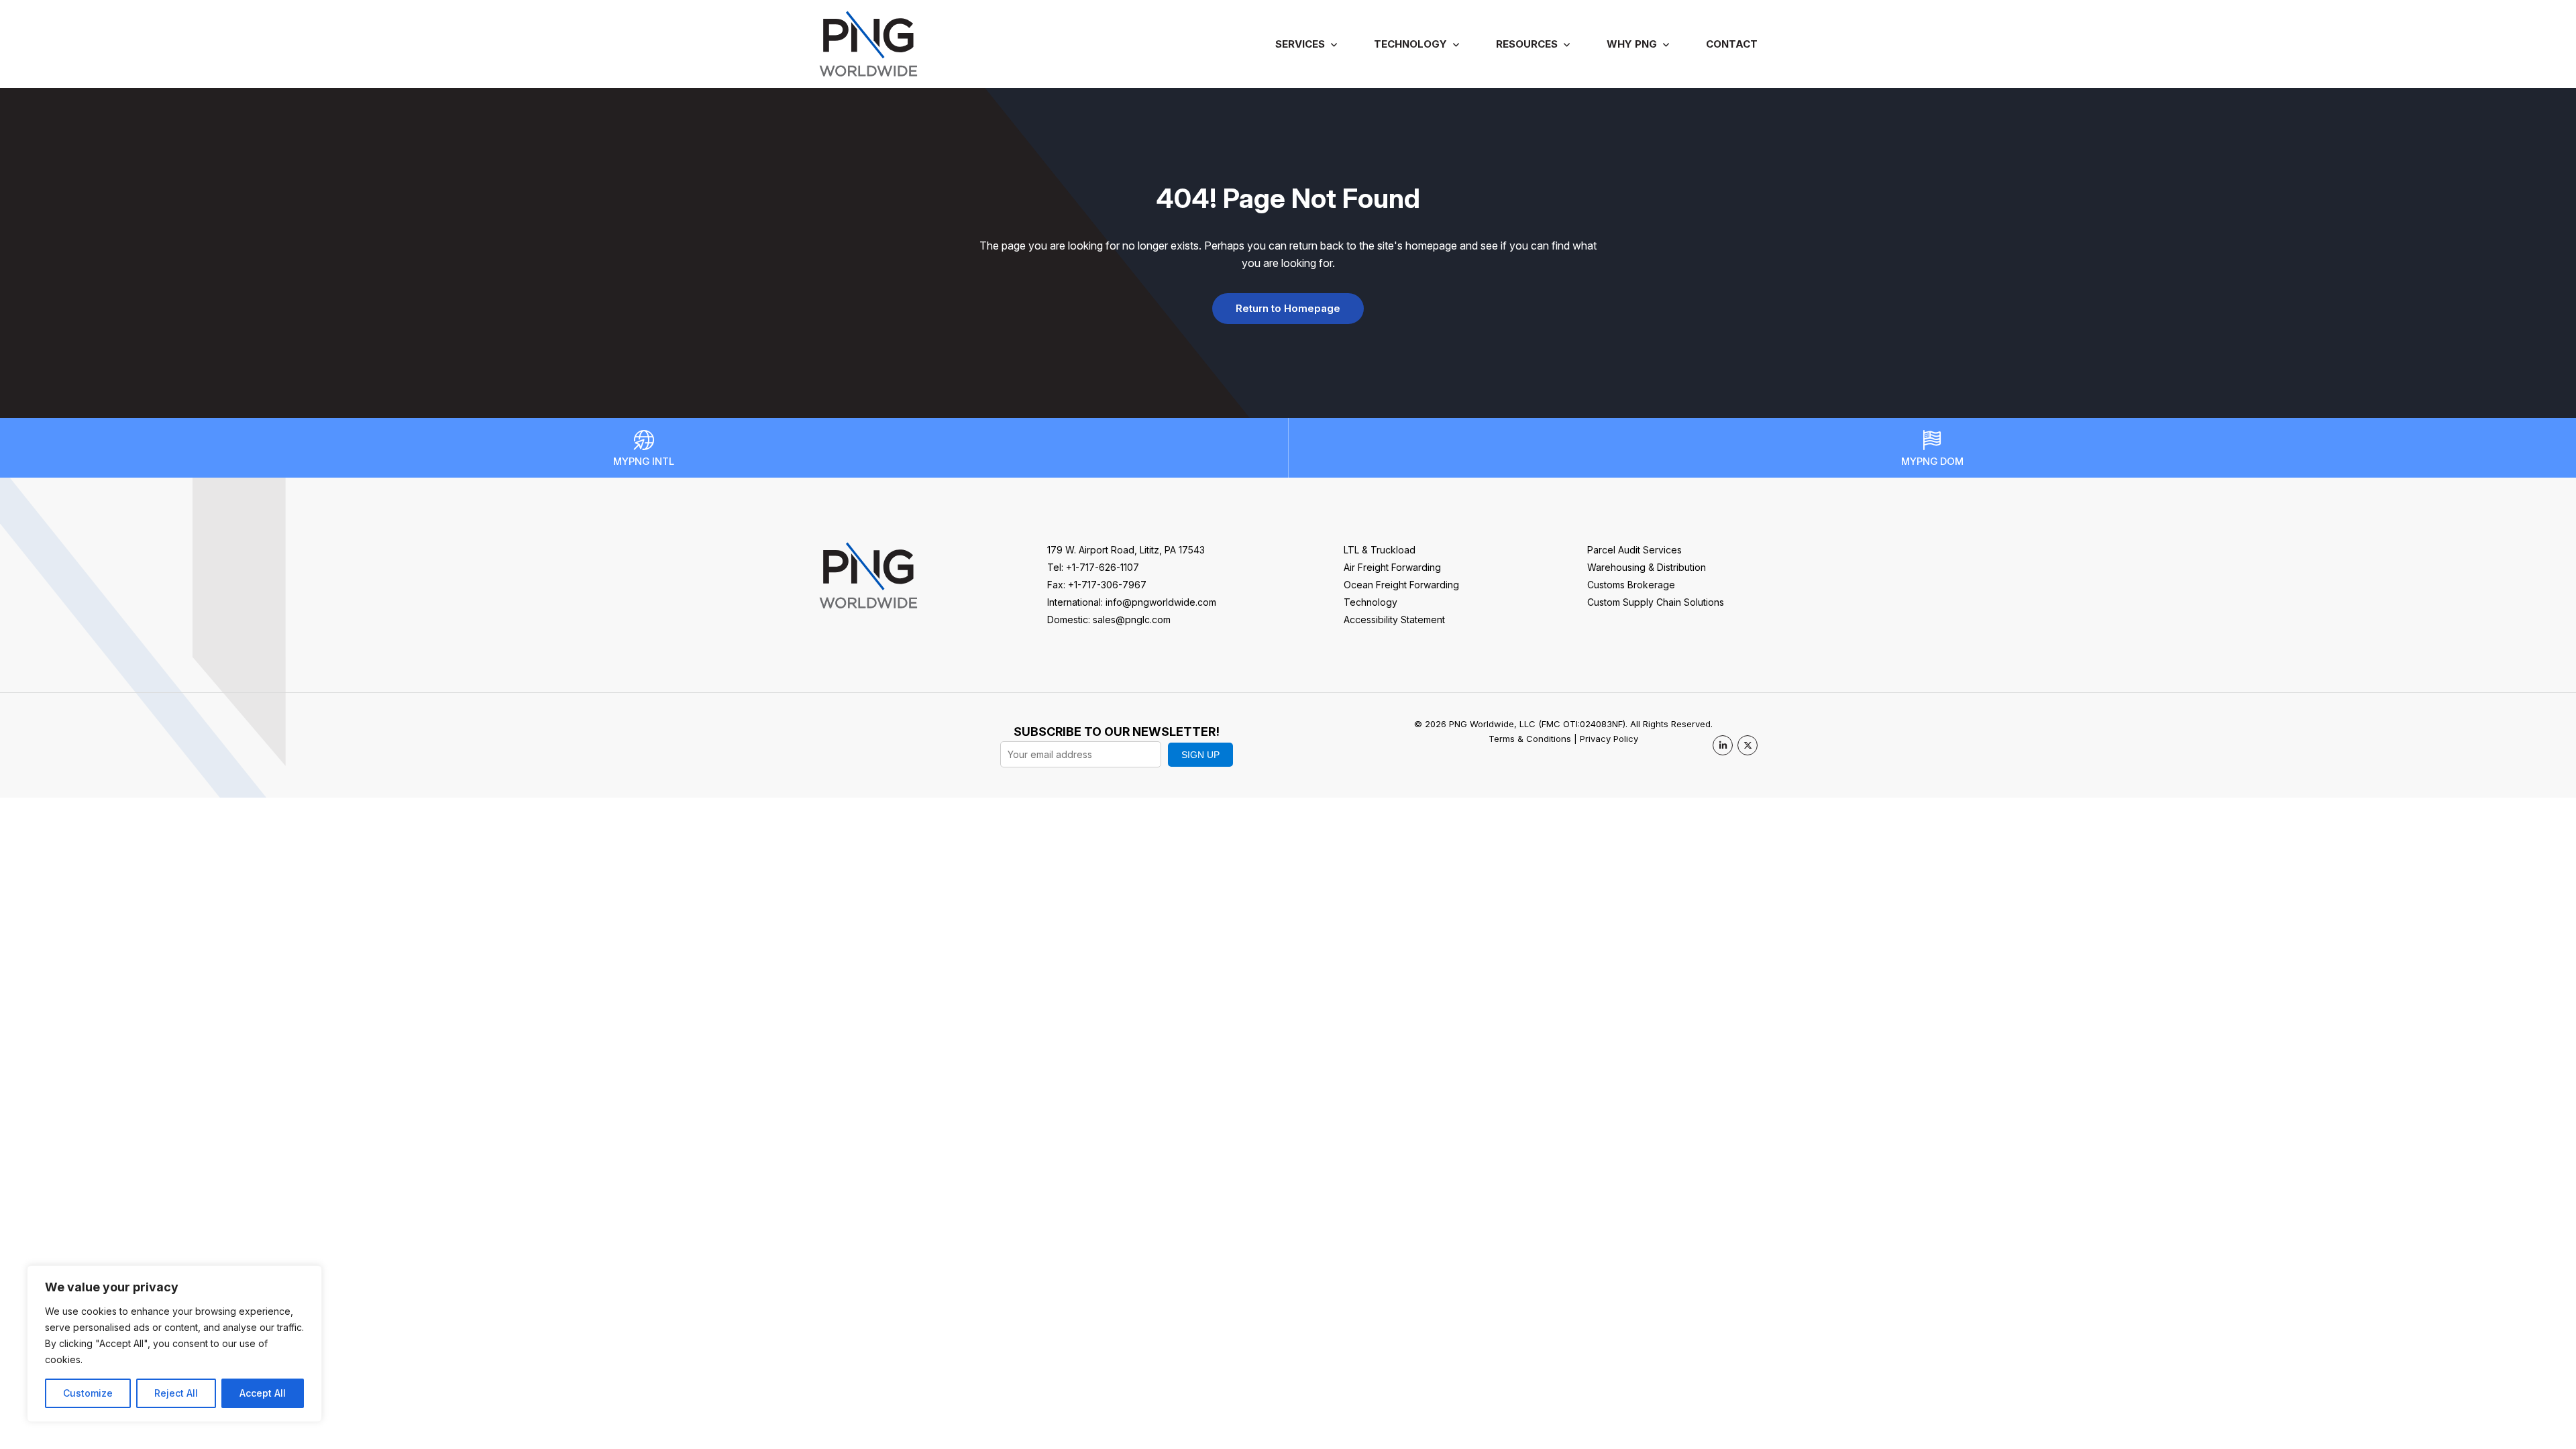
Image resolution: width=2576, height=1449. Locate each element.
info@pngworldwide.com (1161, 602)
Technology (1410, 44)
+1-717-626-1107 (1103, 567)
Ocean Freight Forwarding (1401, 585)
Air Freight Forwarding (1392, 567)
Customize (88, 1393)
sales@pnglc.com (1132, 620)
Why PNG (1632, 44)
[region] (174, 1344)
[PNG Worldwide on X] (1748, 745)
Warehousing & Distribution (1647, 567)
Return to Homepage (1288, 308)
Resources (1527, 44)
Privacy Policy (1609, 739)
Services (1300, 44)
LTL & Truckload (1380, 550)
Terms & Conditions (1530, 739)
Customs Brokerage (1631, 585)
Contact (1732, 44)
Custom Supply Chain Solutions (1656, 602)
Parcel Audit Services (1634, 550)
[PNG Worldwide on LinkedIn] (1723, 745)
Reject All (176, 1393)
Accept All (263, 1393)
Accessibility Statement (1394, 620)
